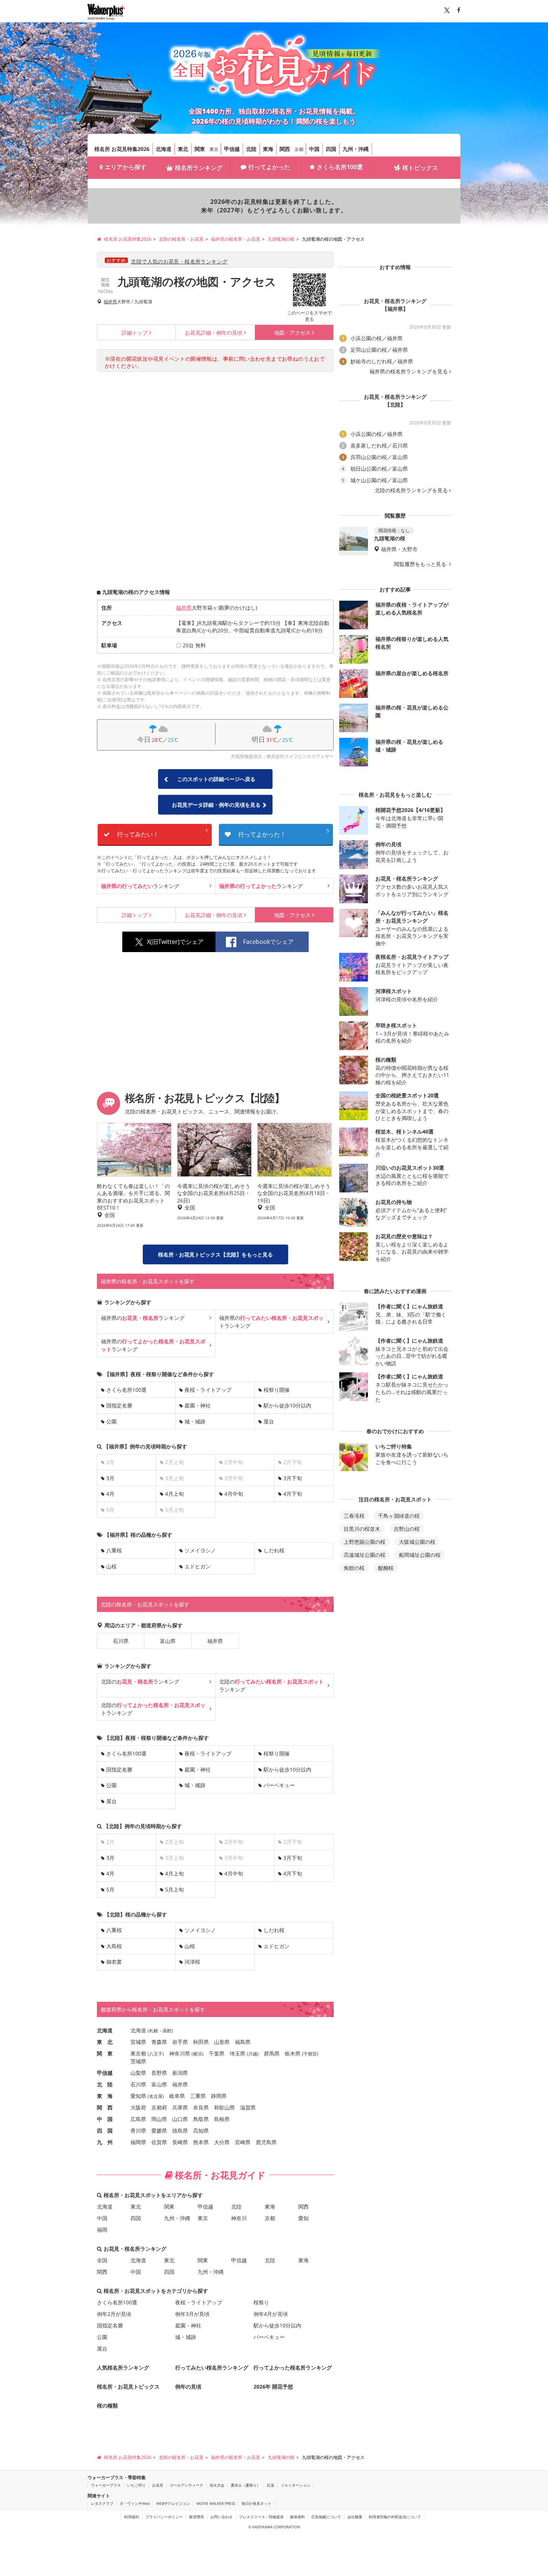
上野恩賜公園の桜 (365, 1542)
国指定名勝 (119, 1405)
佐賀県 (159, 2142)
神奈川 (239, 2218)
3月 (110, 1478)
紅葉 (271, 2485)
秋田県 (201, 2042)
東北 (183, 149)
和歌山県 (224, 2107)
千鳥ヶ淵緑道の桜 (399, 1516)
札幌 (154, 2031)
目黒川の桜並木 (362, 1529)
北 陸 (105, 2084)
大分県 (222, 2142)
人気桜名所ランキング (123, 2368)
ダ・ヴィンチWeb (135, 2503)
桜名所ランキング (199, 168)
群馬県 (272, 2053)
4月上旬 (174, 1494)
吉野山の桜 (407, 1529)
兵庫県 (180, 2107)
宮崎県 (243, 2142)
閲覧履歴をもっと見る (421, 564)
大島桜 (114, 1946)
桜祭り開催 (277, 1390)
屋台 (269, 1421)
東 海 (105, 2096)
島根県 (222, 2119)
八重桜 (114, 1550)
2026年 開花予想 (273, 2387)
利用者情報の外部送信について (395, 2517)
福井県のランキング (143, 1318)
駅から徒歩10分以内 (287, 1405)
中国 (314, 149)
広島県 (138, 2119)
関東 (200, 149)
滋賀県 (248, 2107)
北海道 (164, 149)
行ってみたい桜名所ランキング (212, 2368)
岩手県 (180, 2042)
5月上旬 (174, 1889)
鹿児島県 (266, 2142)
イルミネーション (296, 2485)
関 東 (105, 2053)
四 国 (105, 2131)
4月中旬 (234, 1494)
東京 (214, 149)
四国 (331, 149)
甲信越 (232, 149)
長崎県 (180, 2142)
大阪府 (138, 2107)
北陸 (251, 149)
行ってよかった (269, 167)
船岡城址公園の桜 (420, 1555)
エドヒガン (198, 1566)
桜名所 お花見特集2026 (122, 149)
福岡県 (138, 2142)
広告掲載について (326, 2517)
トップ (135, 333)
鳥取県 (201, 2119)
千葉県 (217, 2053)
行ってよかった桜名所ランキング (293, 2368)
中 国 (105, 2119)
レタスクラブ (102, 2503)
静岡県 (219, 2096)
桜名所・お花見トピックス (128, 2387)
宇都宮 (310, 2054)
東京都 (138, 2053)
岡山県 (159, 2119)
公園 (111, 1421)
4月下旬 (293, 1494)
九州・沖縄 (356, 149)
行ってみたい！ (163, 833)
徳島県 (180, 2131)
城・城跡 (195, 1421)
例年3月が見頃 (192, 2314)
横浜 (198, 2054)
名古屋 (156, 2096)
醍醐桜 (386, 1568)
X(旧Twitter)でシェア (175, 942)
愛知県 (138, 2096)
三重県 (198, 2096)
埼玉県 (237, 2053)
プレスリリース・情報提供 (261, 2517)
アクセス (292, 333)
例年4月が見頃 (271, 2314)
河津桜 (192, 1962)
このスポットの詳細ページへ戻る (216, 779)
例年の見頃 (214, 333)
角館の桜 (354, 1568)
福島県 (243, 2042)
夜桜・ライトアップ (208, 1390)
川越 (253, 2054)
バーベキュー (279, 1785)
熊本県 (201, 2142)
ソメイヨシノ (200, 1550)
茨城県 (138, 2061)
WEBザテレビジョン (173, 2503)
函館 (167, 2031)
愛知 (303, 2218)
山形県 (222, 2042)
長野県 (159, 2073)
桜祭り (261, 2302)
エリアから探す (126, 167)
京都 (299, 149)
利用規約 (132, 2517)
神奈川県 (180, 2053)
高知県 (201, 2131)
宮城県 (138, 2042)
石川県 (121, 1641)
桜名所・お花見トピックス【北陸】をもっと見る (215, 1254)
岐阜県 (177, 2096)
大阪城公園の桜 (417, 1542)
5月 (110, 1889)
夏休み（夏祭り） (246, 2485)
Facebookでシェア (268, 942)
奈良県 (201, 2107)
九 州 (105, 2142)
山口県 (180, 2119)
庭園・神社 (198, 1405)
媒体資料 (297, 2517)
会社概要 (355, 2517)
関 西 (105, 2107)
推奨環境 (196, 2517)
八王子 (156, 2054)
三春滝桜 (354, 1516)
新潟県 (180, 2073)
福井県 (110, 302)
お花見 (158, 2485)
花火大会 (217, 2485)
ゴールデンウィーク (186, 2485)
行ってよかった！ (284, 833)
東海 (268, 149)
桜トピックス (420, 168)
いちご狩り (136, 2485)
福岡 (102, 2230)
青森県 (159, 2042)
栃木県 (293, 2053)
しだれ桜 (274, 1550)
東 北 (105, 2042)
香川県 (138, 2131)
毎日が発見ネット (256, 2503)
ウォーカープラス (106, 2485)
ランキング (140, 886)
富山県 (168, 1641)
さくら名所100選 (340, 167)
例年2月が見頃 (114, 2314)
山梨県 (138, 2073)
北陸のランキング (140, 1681)
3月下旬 (293, 1478)
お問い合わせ (221, 2517)
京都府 (159, 2107)
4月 (110, 1494)
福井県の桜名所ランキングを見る (409, 372)
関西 (285, 149)
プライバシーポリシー (164, 2517)
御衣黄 (114, 1962)
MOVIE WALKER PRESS (216, 2503)
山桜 (111, 1566)
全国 (102, 2260)
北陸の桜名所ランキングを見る (411, 490)
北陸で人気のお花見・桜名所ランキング (179, 261)
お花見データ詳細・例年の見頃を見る (216, 805)
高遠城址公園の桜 (365, 1555)
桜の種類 (107, 2406)
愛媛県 (159, 2131)
